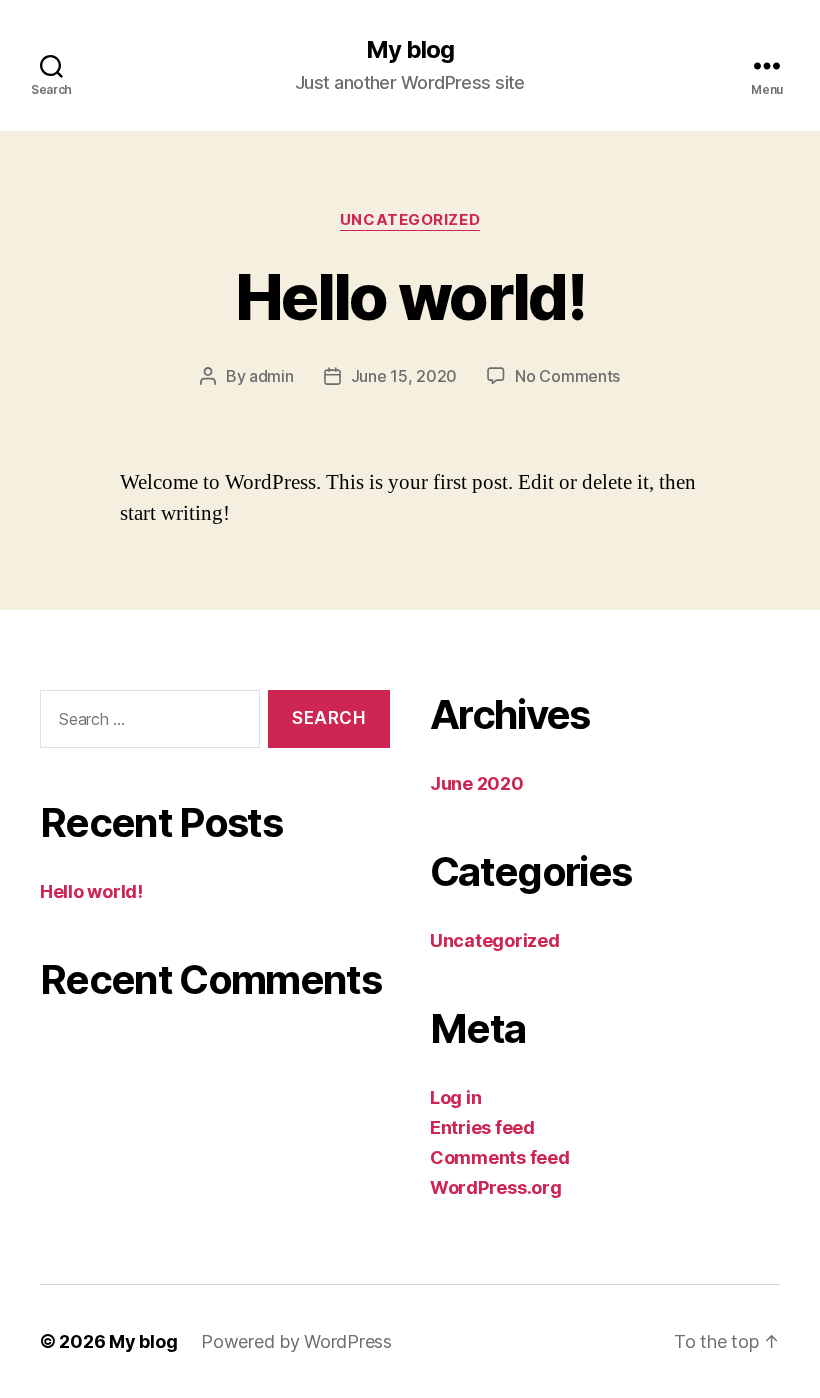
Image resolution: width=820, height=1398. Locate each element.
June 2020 (477, 783)
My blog (410, 50)
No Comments (567, 376)
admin (271, 376)
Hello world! (410, 296)
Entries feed (482, 1127)
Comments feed (500, 1157)
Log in (455, 1097)
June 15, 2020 (404, 376)
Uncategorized (410, 220)
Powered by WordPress (296, 1341)
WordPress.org (496, 1187)
